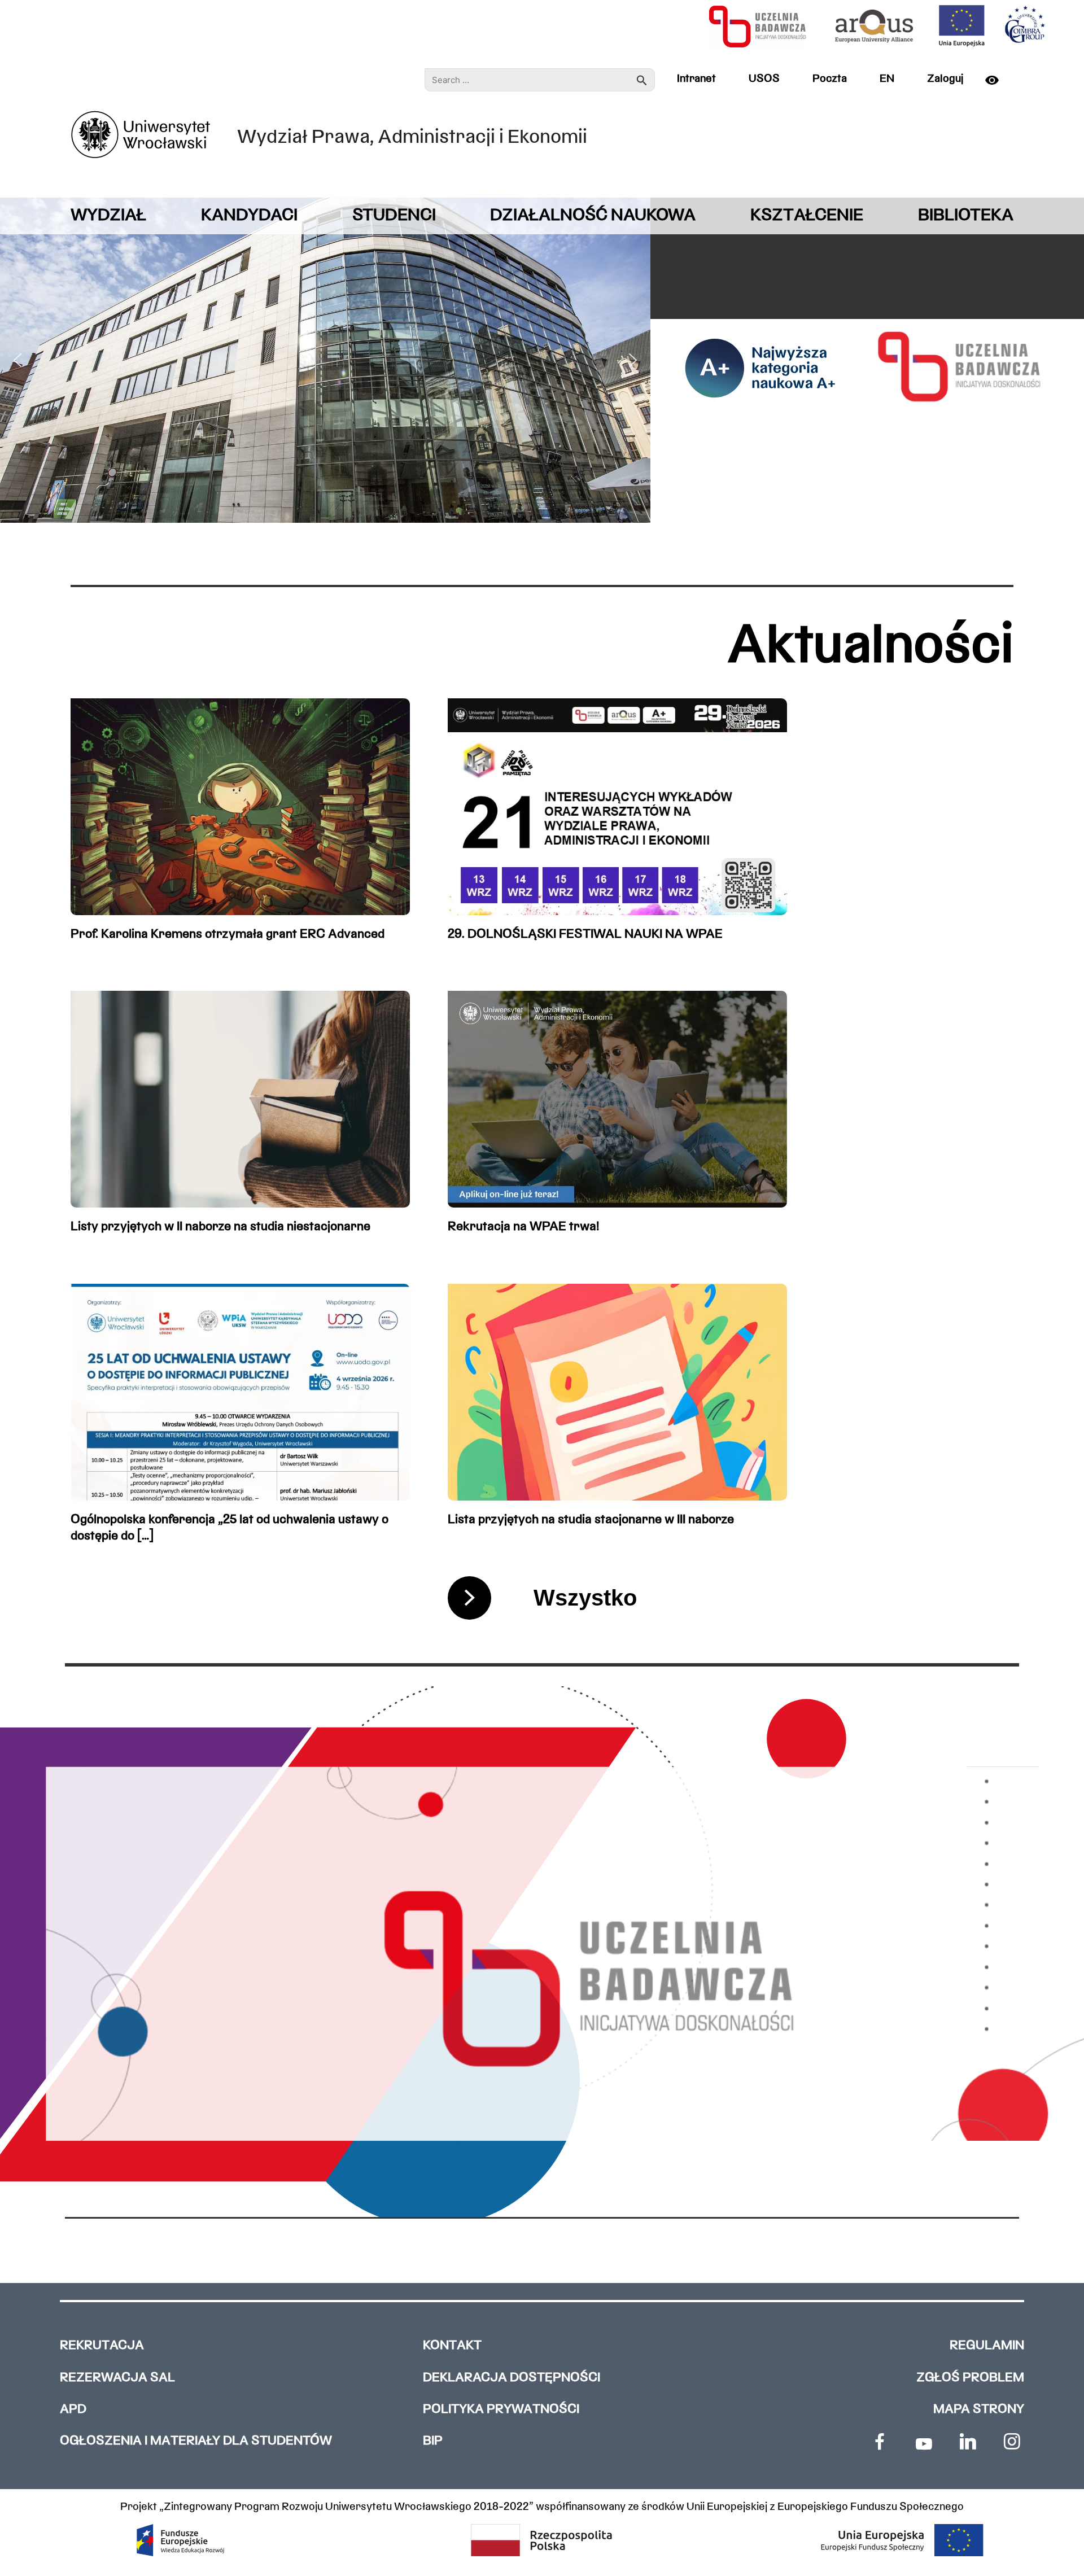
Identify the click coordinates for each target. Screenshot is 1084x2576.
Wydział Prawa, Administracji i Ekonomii (412, 138)
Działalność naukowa (593, 216)
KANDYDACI (249, 216)
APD (73, 2410)
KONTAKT (452, 2346)
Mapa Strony (979, 2410)
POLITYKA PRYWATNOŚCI (501, 2410)
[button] (18, 360)
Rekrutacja (102, 2346)
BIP (433, 2441)
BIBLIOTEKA (966, 216)
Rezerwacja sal (117, 2378)
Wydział (108, 216)
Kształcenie (807, 216)
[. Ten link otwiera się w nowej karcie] (880, 2442)
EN (887, 79)
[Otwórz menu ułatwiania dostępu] (996, 80)
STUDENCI (394, 216)
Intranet (696, 79)
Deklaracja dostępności (512, 2378)
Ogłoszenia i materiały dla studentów (196, 2441)
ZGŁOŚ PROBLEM (970, 2378)
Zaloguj (945, 79)
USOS (764, 79)
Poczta (830, 79)
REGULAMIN (987, 2346)
